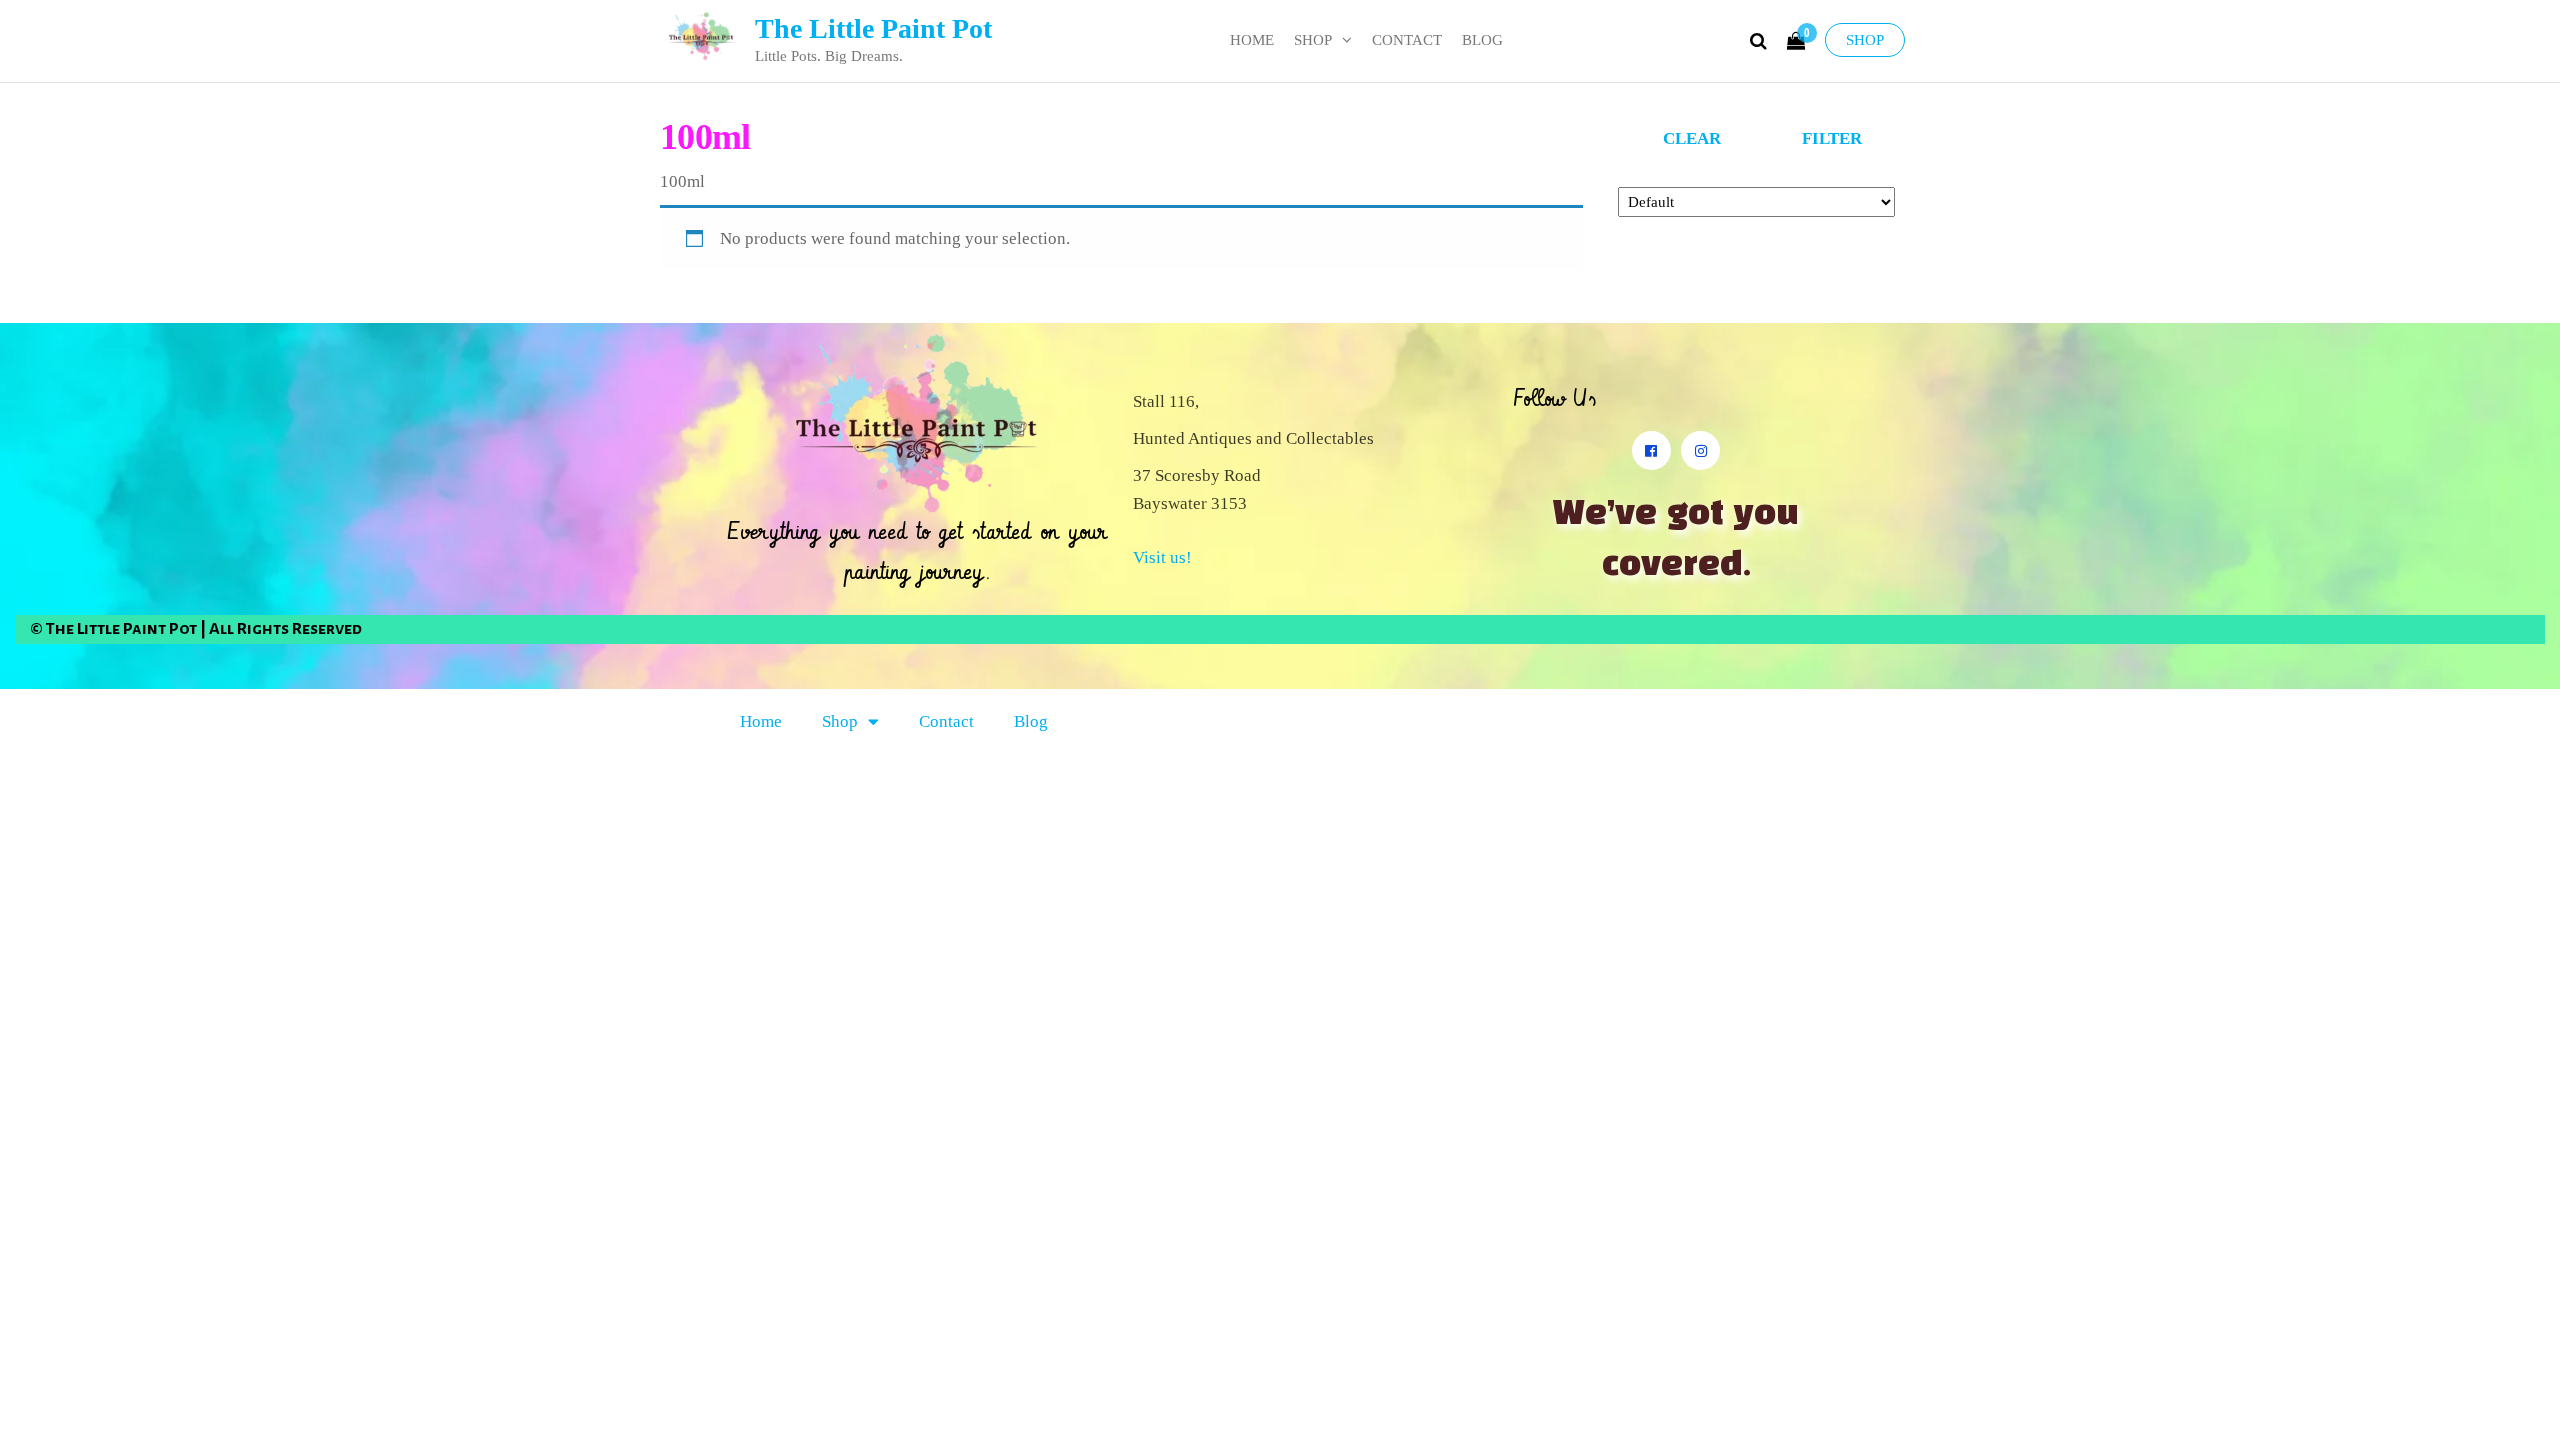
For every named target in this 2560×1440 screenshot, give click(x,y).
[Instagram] (1700, 450)
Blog (1482, 40)
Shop (1865, 40)
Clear (1692, 138)
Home (1252, 40)
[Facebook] (1651, 450)
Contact (1407, 40)
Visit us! (1162, 557)
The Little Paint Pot (873, 28)
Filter (1832, 138)
